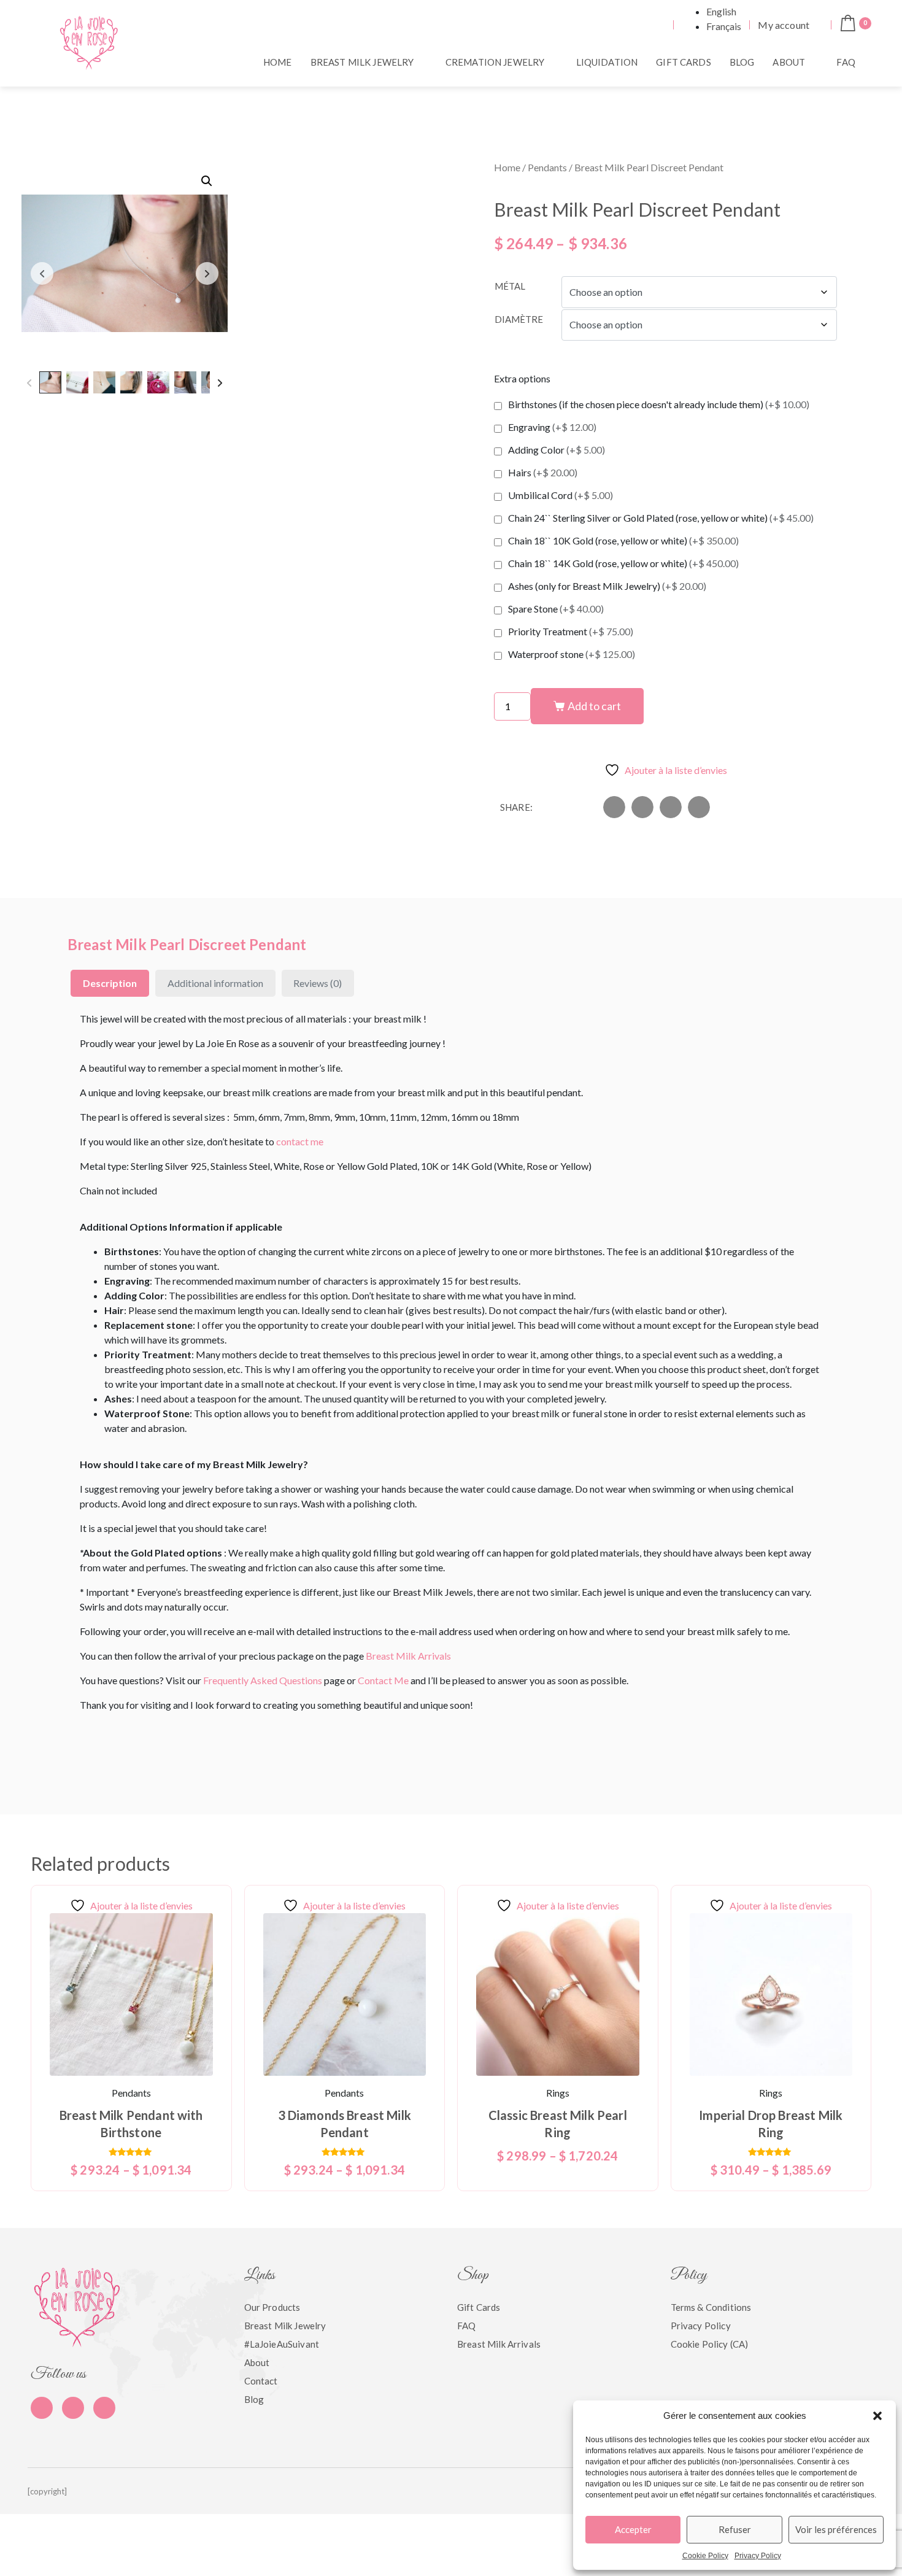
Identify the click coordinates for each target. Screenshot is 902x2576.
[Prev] (29, 382)
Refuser (735, 2529)
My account (784, 25)
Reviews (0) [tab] (318, 983)
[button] (877, 2416)
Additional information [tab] (215, 983)
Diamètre (519, 319)
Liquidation (607, 62)
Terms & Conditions (711, 2307)
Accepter (633, 2529)
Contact (261, 2381)
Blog (742, 62)
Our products (272, 2307)
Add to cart (594, 706)
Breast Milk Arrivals (408, 1656)
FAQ (846, 62)
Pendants (547, 167)
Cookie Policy (705, 2556)
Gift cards (684, 62)
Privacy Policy (758, 2556)
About (789, 62)
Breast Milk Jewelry (362, 62)
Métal (510, 286)
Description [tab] (110, 983)
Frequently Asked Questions (263, 1680)
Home (278, 62)
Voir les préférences (836, 2529)
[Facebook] (42, 2408)
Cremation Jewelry (495, 62)
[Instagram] (104, 2408)
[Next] (220, 382)
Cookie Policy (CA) (710, 2344)
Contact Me (383, 1680)
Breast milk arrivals (499, 2344)
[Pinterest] (73, 2408)
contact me (300, 1141)
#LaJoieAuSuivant (282, 2344)
